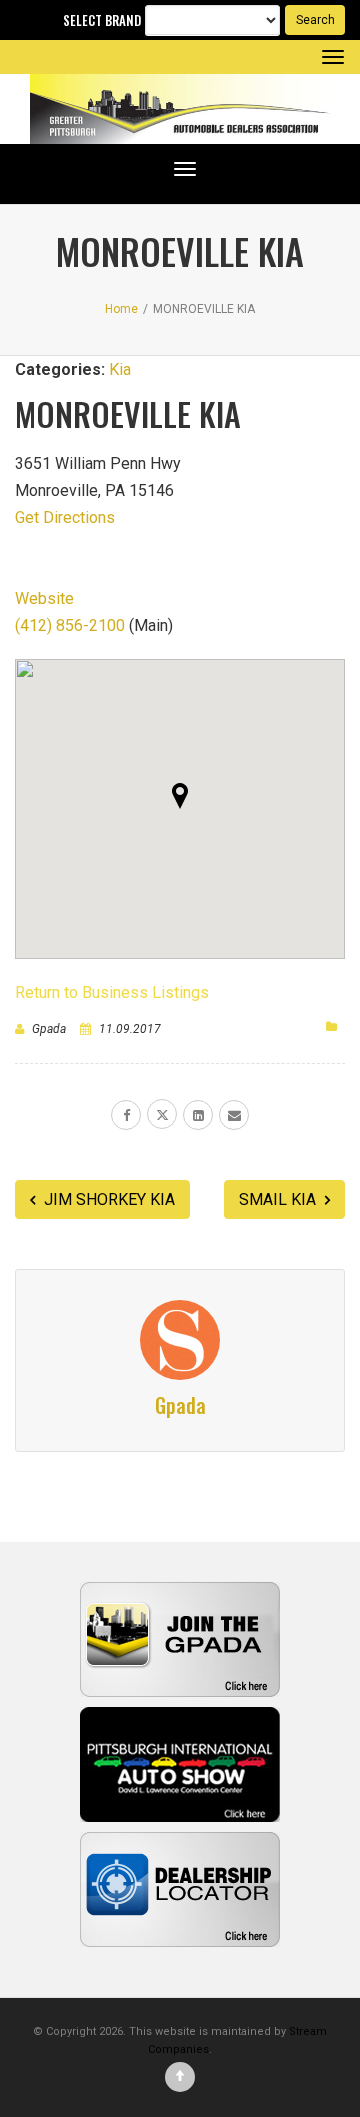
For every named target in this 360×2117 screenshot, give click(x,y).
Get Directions (65, 517)
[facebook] (126, 1115)
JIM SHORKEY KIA (107, 1199)
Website (44, 598)
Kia (120, 369)
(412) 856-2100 (70, 625)
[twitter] (162, 1114)
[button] (180, 796)
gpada (49, 1029)
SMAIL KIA (279, 1199)
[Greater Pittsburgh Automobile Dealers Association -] (180, 109)
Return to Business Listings (112, 992)
